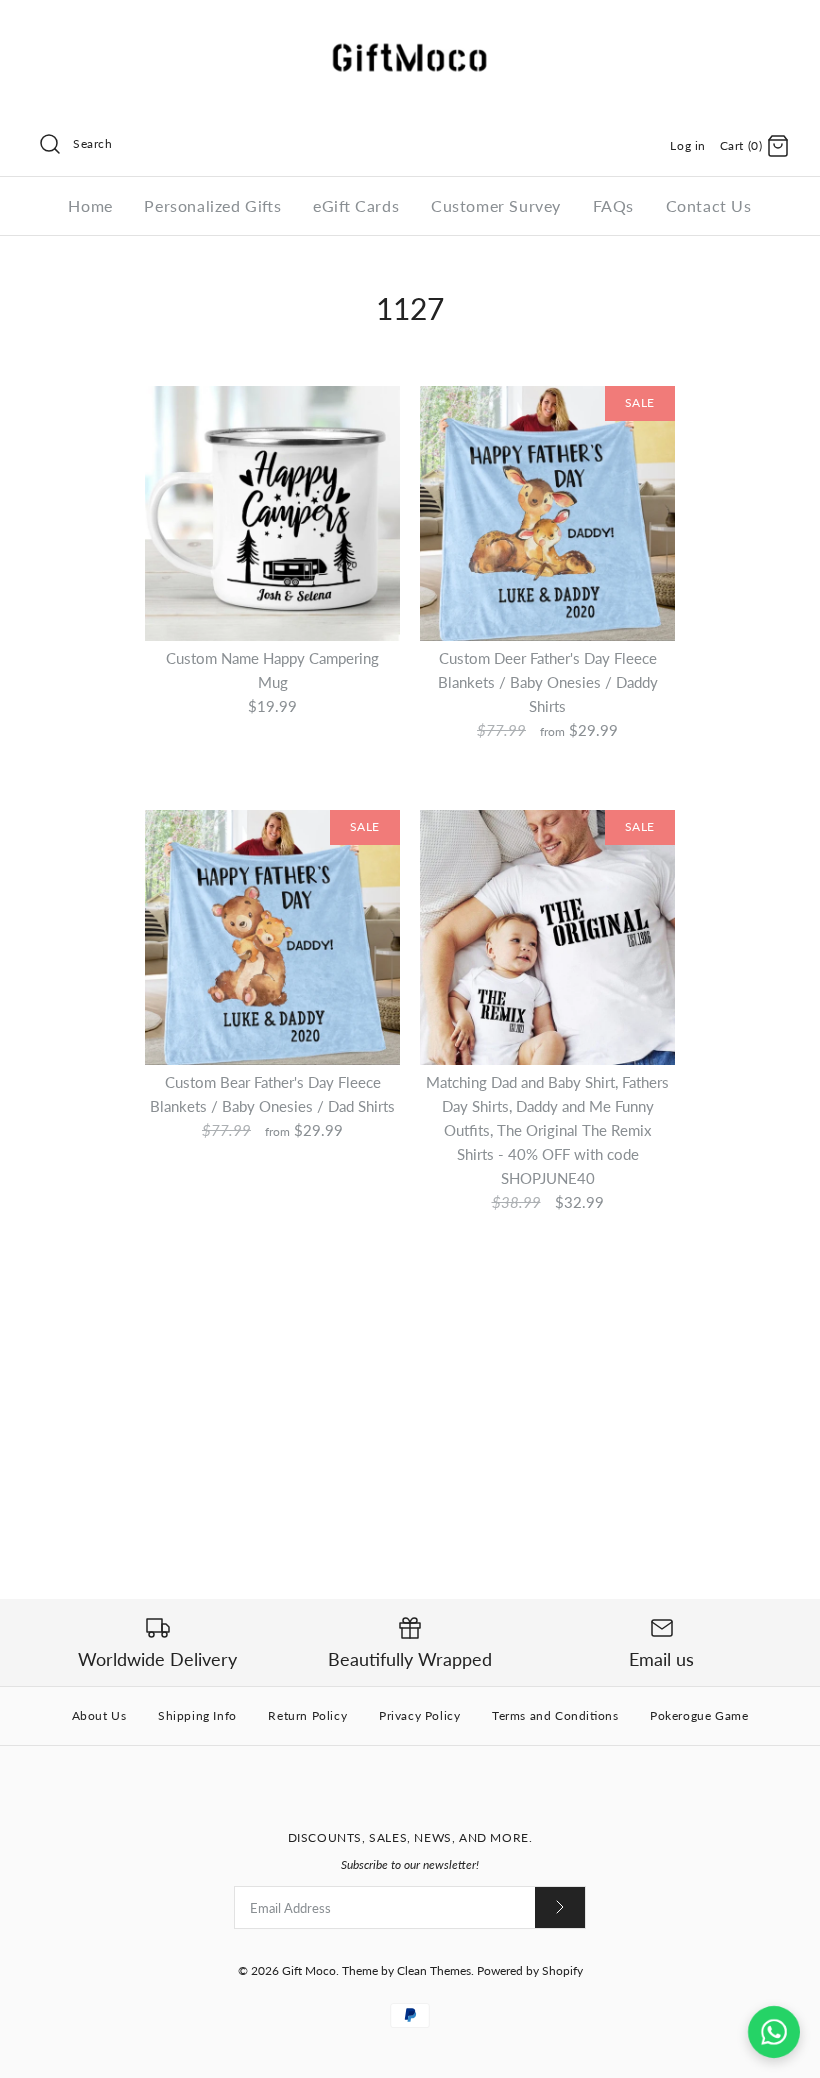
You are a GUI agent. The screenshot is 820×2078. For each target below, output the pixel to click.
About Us (99, 1715)
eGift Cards (356, 205)
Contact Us (709, 205)
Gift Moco (309, 1970)
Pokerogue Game (699, 1715)
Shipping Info (197, 1715)
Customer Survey (496, 205)
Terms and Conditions (555, 1715)
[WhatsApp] (774, 2032)
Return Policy (307, 1715)
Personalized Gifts (212, 205)
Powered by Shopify (530, 1970)
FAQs (613, 205)
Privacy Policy (419, 1715)
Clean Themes (434, 1970)
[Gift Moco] (410, 32)
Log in (688, 145)
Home (90, 205)
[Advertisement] (410, 1369)
